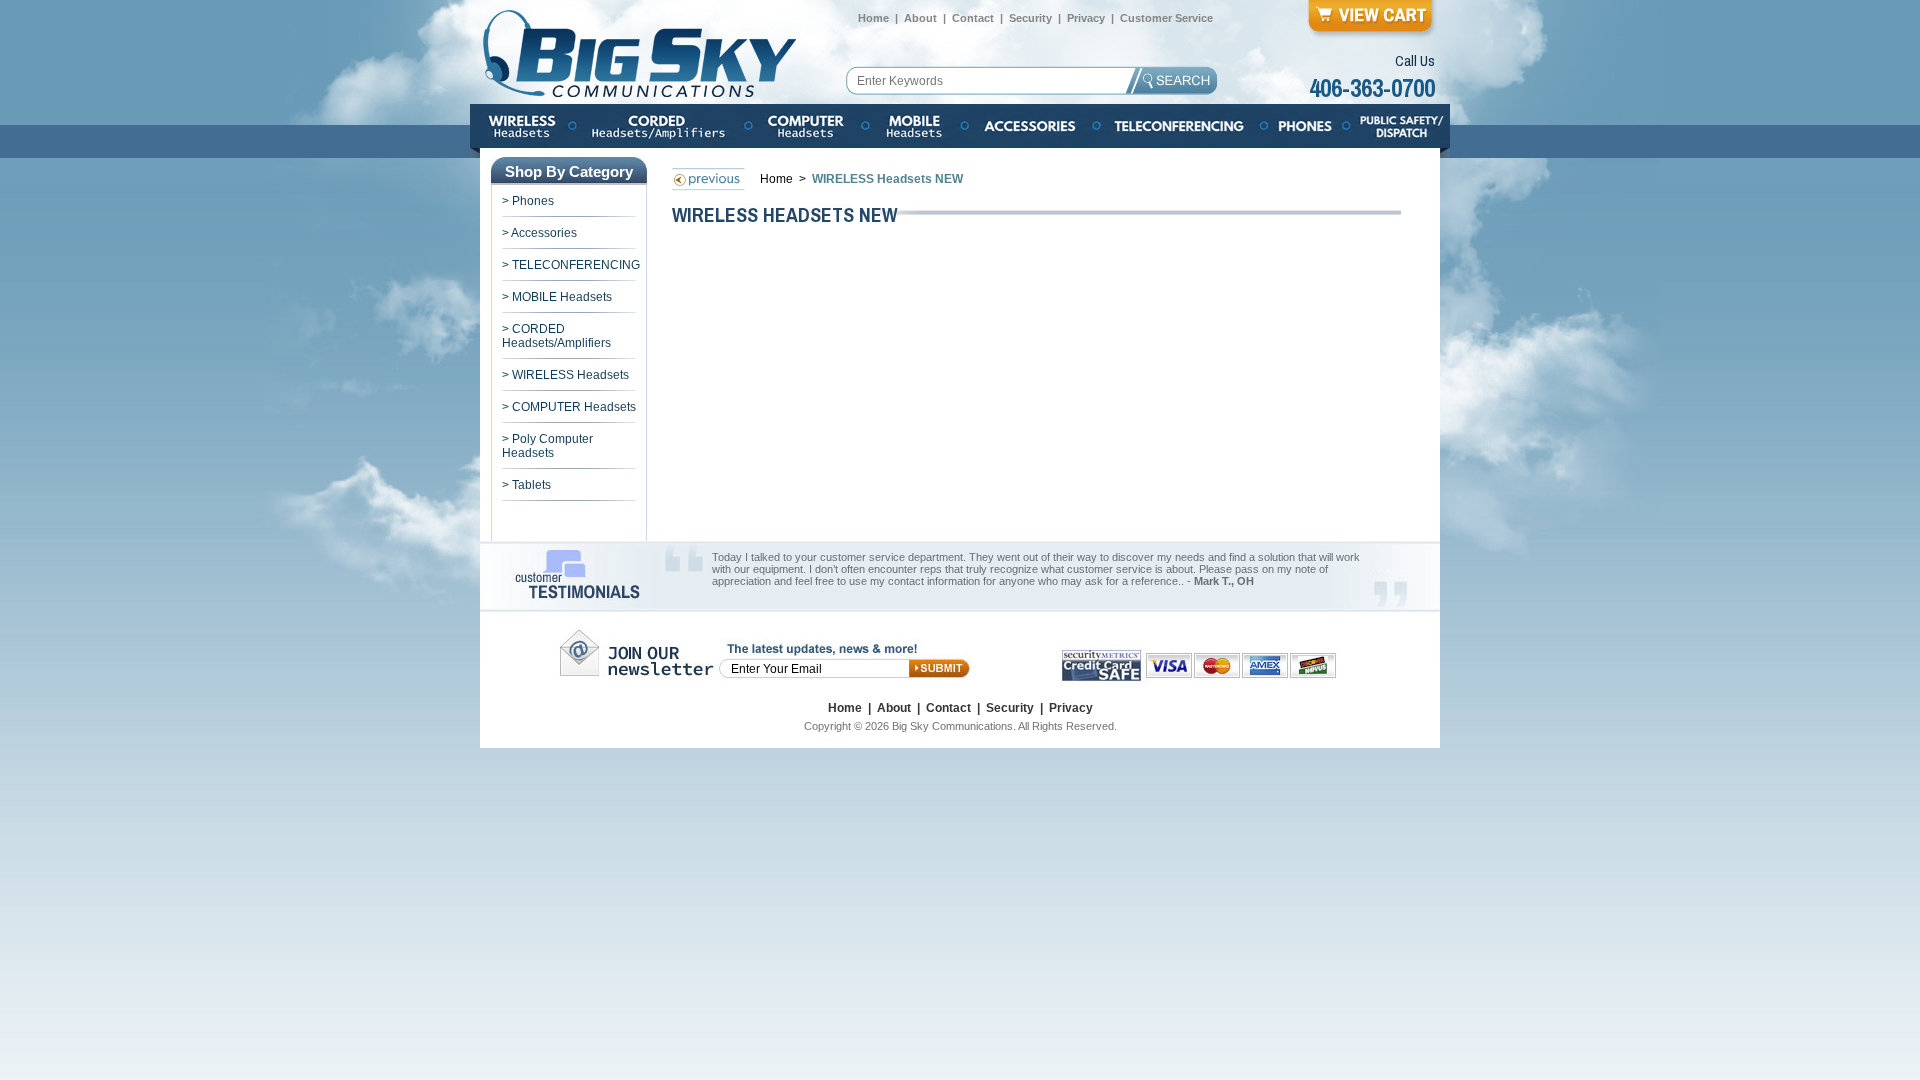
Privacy (1086, 18)
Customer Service (1166, 18)
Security (1030, 18)
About (920, 18)
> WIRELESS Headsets (565, 375)
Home (873, 18)
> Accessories (539, 233)
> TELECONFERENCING (571, 265)
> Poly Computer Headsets (547, 446)
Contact (973, 18)
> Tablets (526, 485)
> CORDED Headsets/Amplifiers (556, 336)
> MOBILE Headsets (557, 297)
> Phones (528, 201)
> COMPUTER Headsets (569, 407)
